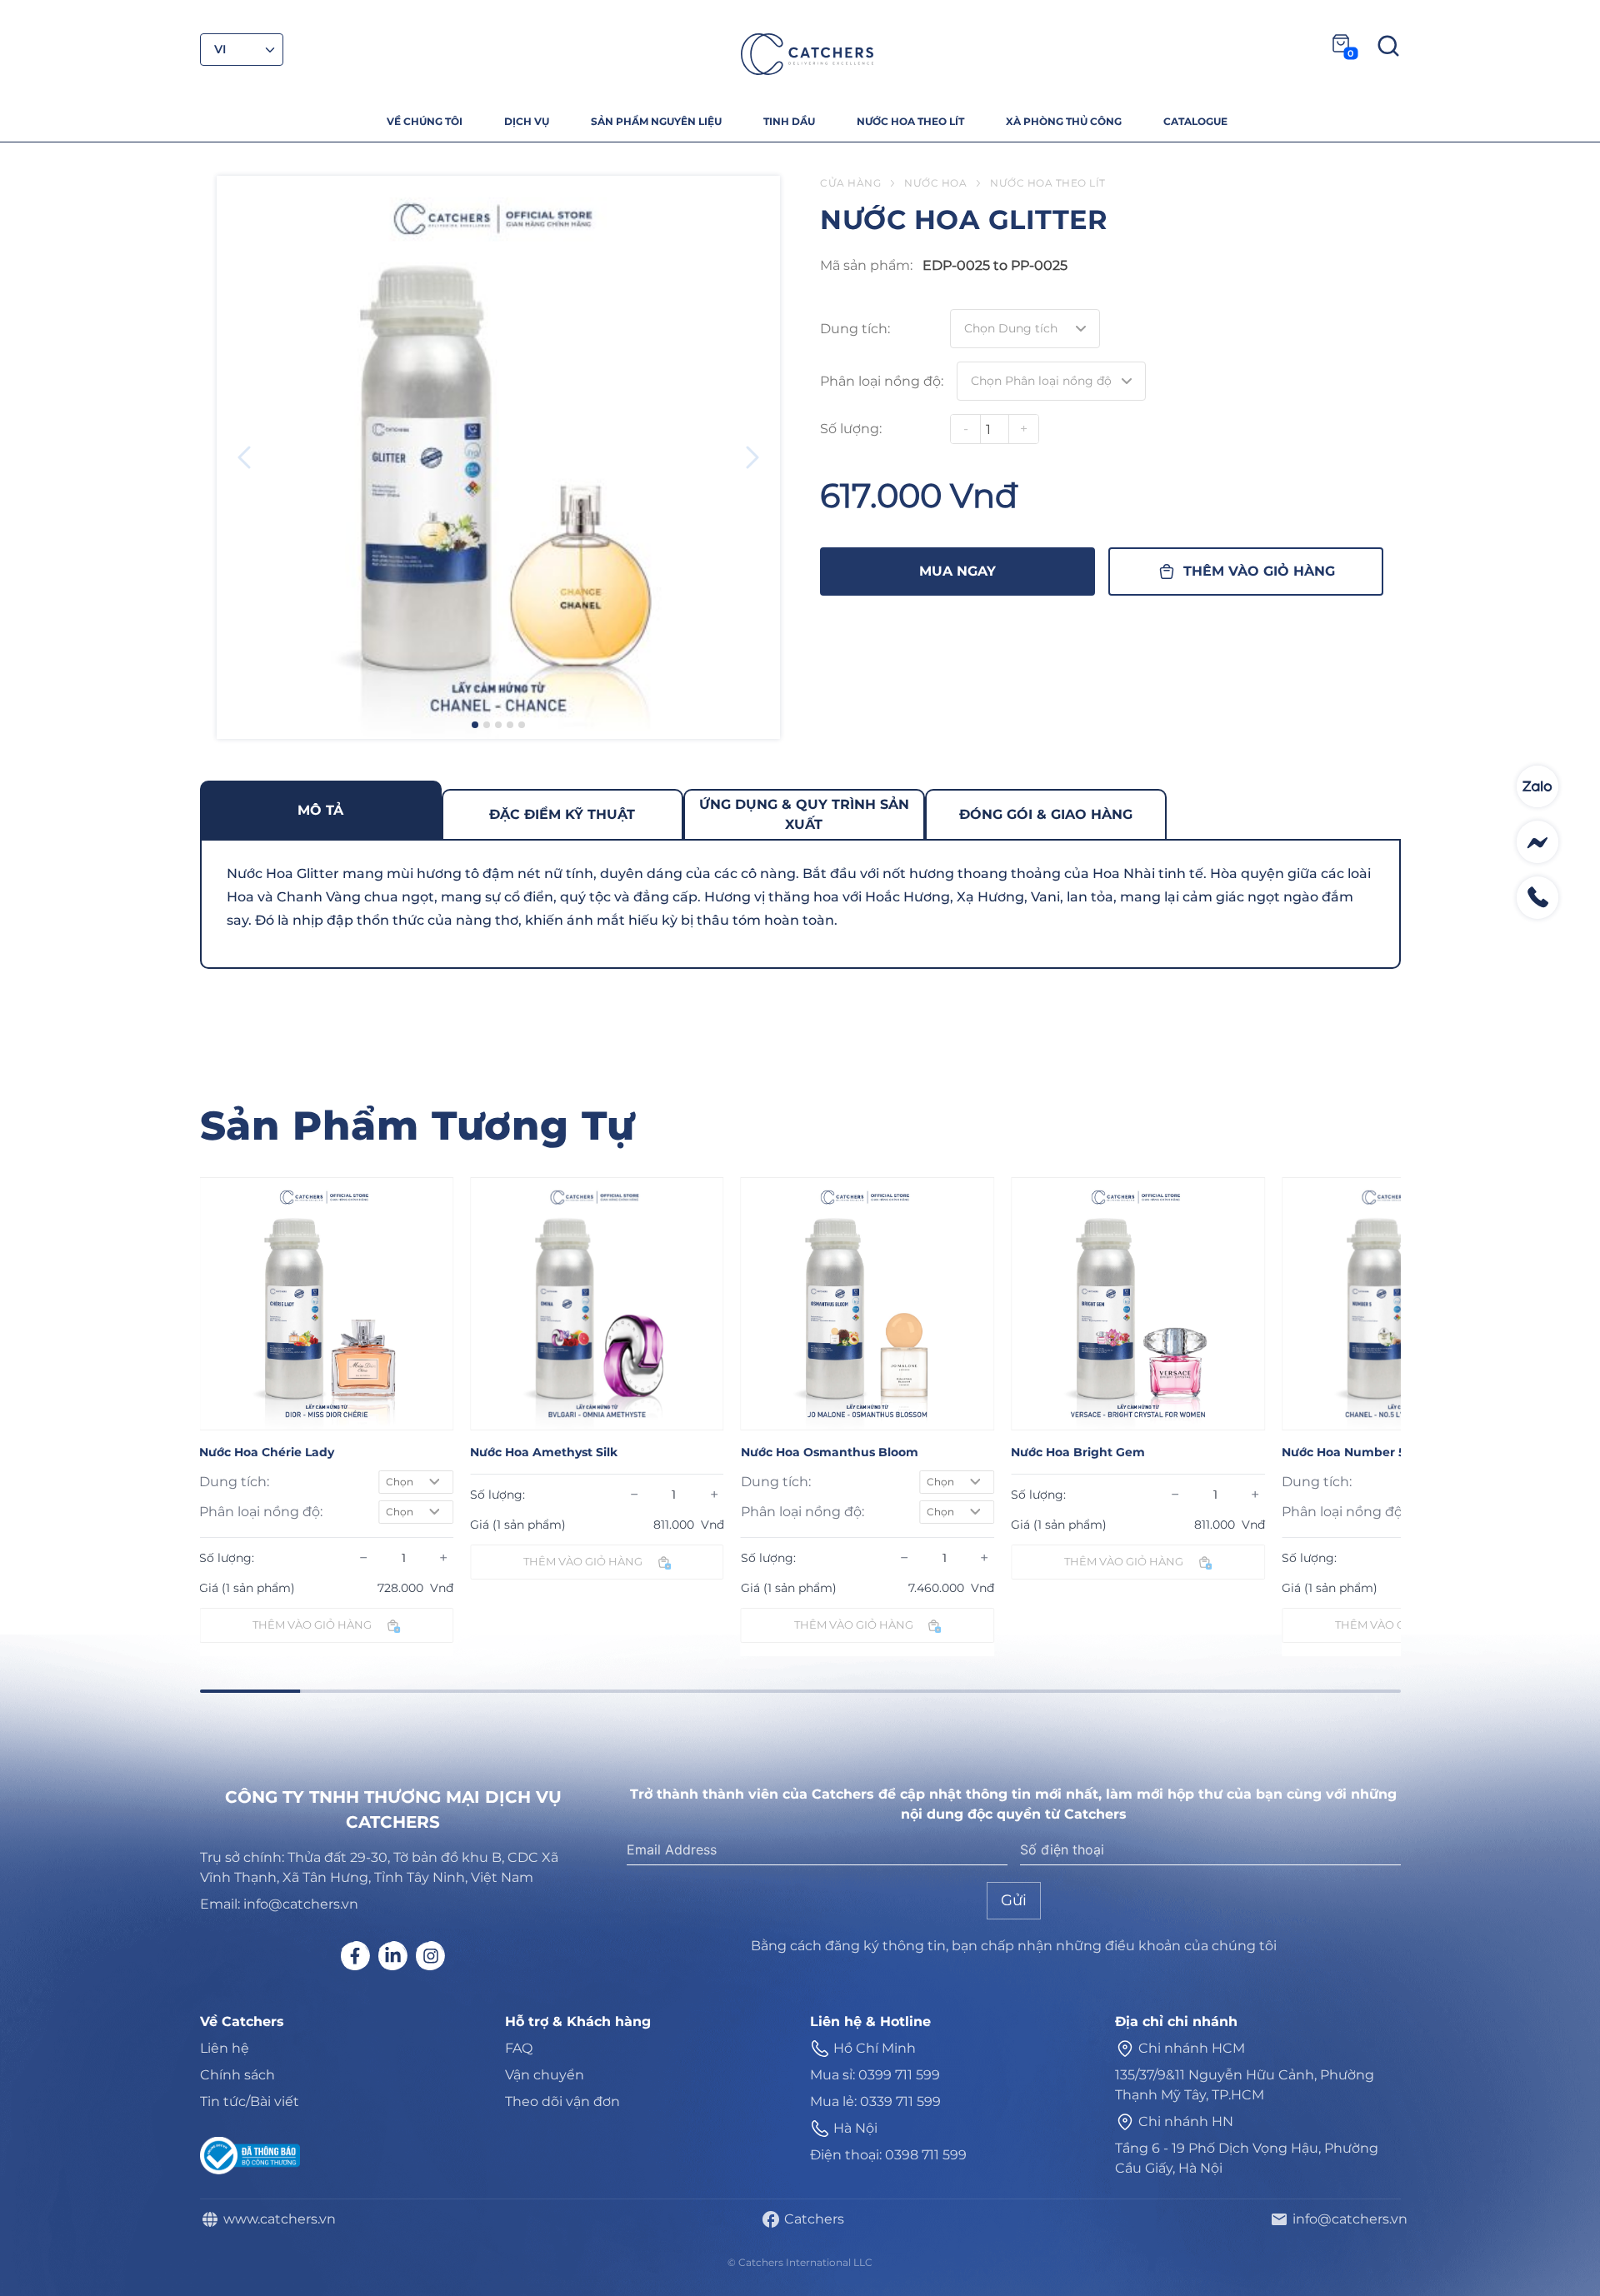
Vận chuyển (545, 2075)
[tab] (321, 810)
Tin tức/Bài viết (250, 2101)
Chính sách (237, 2075)
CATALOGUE (1195, 121)
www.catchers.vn (276, 2219)
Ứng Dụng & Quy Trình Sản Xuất (804, 814)
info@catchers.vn (1347, 2219)
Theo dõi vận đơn (562, 2101)
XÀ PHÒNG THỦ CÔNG (1064, 121)
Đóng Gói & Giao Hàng (1046, 814)
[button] (475, 725)
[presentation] (244, 457)
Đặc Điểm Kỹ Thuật (562, 814)
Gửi (1014, 1900)
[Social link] (355, 1956)
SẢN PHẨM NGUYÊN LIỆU (656, 121)
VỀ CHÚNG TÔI (425, 121)
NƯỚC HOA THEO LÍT (910, 121)
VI (220, 49)
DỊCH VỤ (527, 121)
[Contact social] (1537, 786)
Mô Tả (320, 810)
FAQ (519, 2048)
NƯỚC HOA (935, 183)
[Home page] (807, 54)
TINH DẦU (789, 121)
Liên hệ (225, 2048)
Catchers (811, 2219)
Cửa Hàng (850, 183)
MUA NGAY (957, 571)
